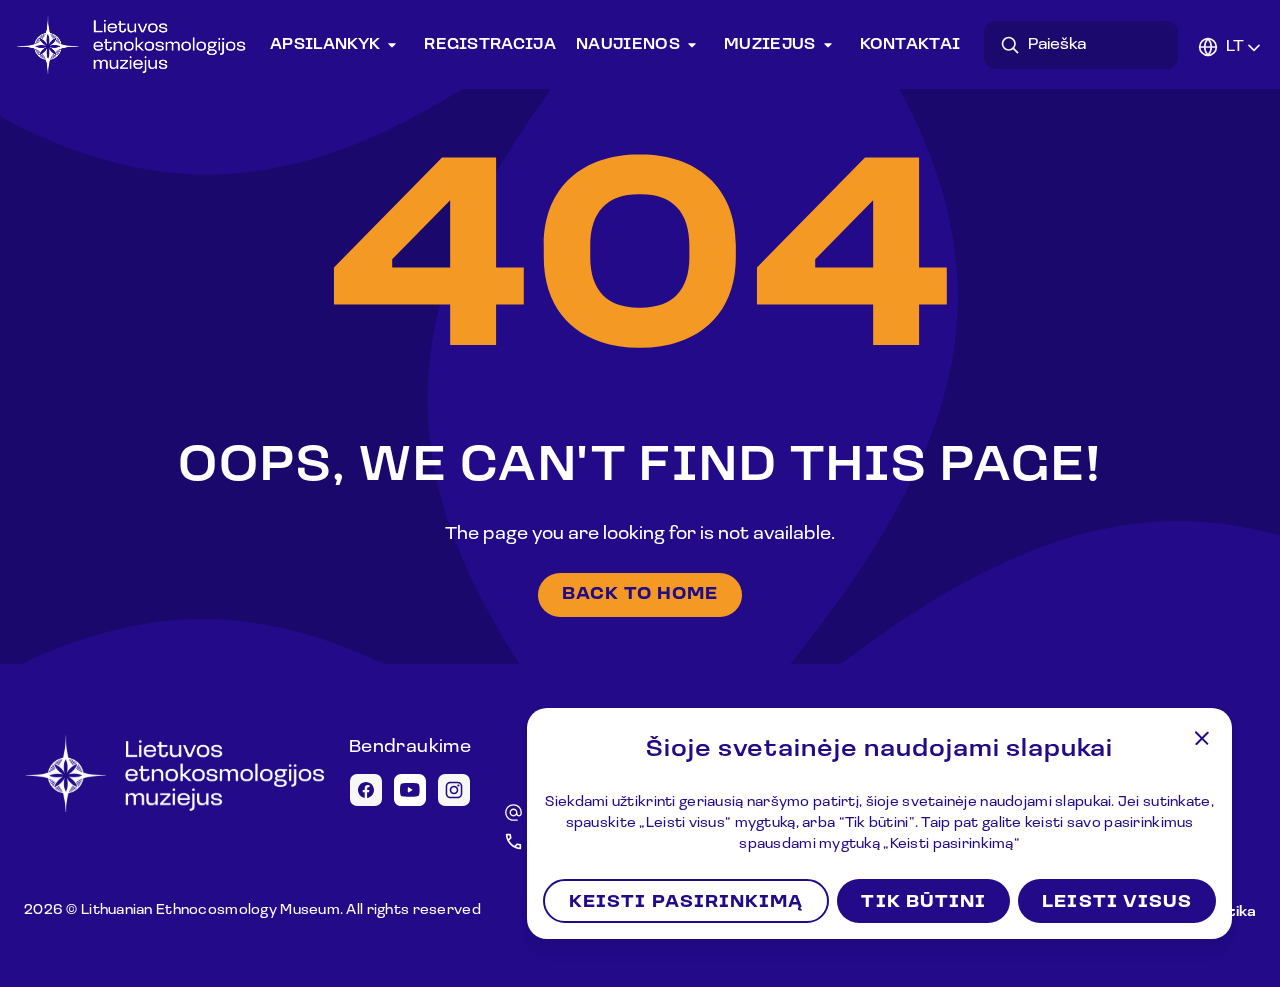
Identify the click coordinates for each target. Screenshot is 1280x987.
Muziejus (770, 45)
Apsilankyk (325, 45)
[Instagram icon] (454, 790)
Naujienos (628, 45)
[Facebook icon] (366, 790)
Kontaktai (910, 45)
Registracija (490, 45)
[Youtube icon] (410, 790)
